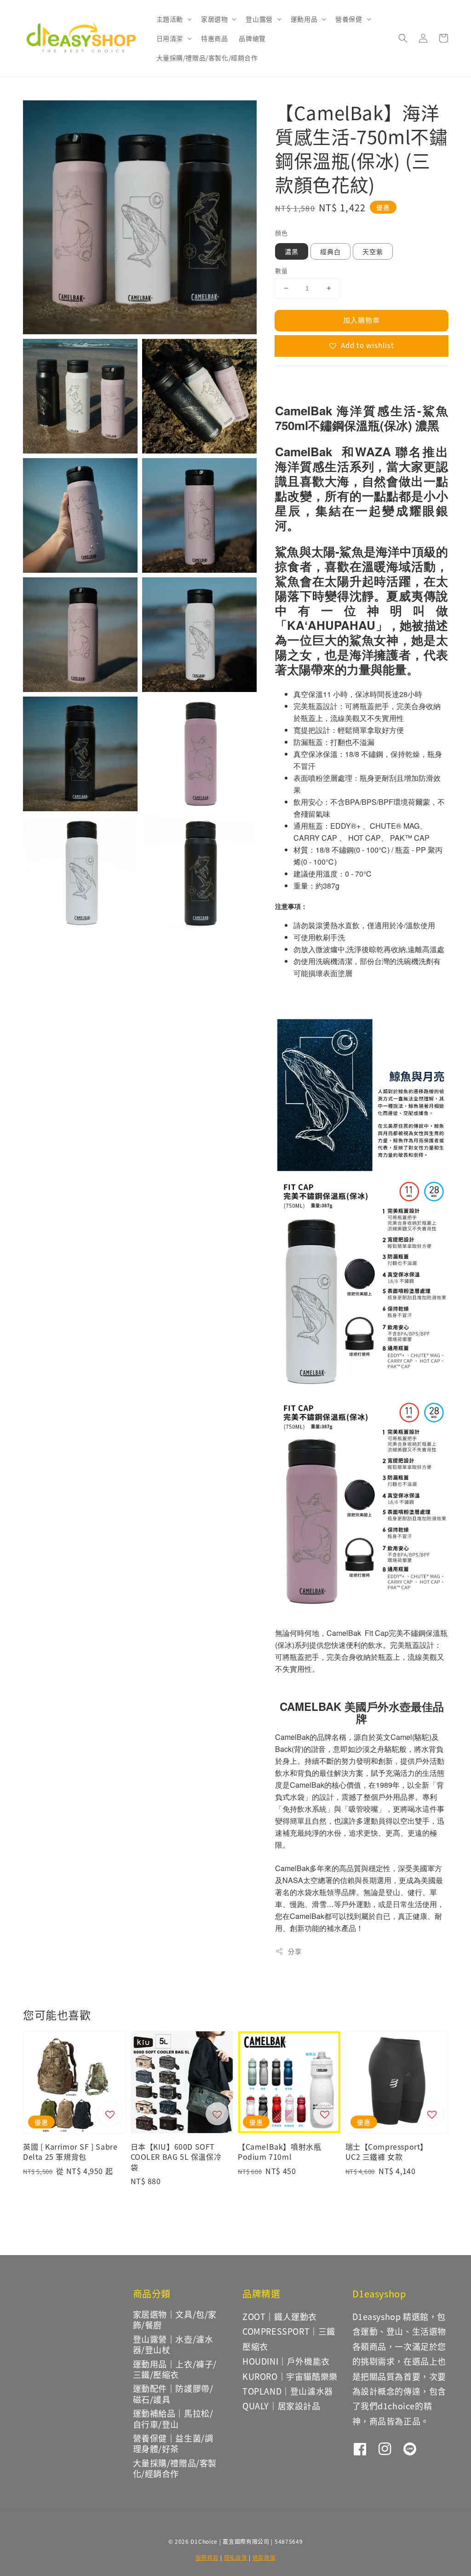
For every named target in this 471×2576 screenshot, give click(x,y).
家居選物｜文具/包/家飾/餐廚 (175, 2320)
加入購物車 (362, 320)
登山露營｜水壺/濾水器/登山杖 (173, 2344)
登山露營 (259, 19)
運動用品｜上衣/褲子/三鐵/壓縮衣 (175, 2369)
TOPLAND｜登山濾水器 (288, 2391)
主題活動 (170, 19)
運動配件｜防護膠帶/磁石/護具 (173, 2393)
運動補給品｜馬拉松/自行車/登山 (173, 2418)
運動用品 (304, 19)
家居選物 (214, 19)
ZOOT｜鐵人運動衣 (280, 2316)
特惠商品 (214, 38)
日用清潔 (170, 38)
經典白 (330, 251)
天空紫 (373, 251)
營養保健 (349, 19)
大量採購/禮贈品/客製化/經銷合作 (207, 58)
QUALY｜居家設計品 (281, 2406)
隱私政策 (236, 2557)
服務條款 (207, 2557)
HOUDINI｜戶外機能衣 (286, 2361)
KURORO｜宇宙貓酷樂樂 (290, 2376)
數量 (281, 270)
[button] (403, 38)
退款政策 (264, 2557)
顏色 (281, 233)
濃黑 (292, 251)
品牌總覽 (252, 38)
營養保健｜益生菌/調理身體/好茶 (173, 2443)
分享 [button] (295, 1951)
